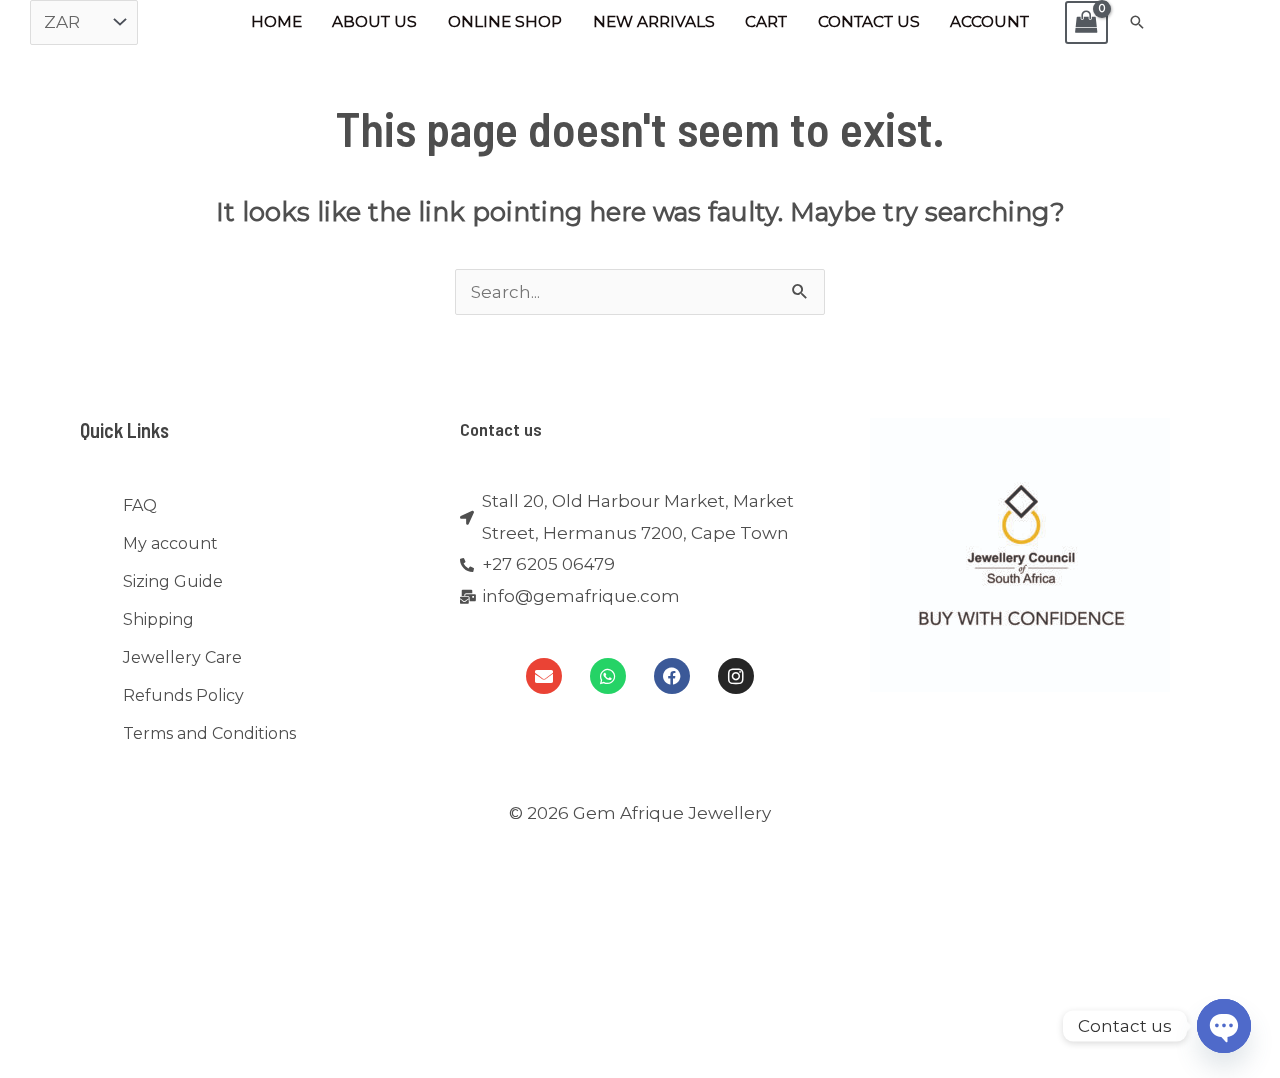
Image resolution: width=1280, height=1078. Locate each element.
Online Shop (505, 21)
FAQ (140, 505)
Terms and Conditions (209, 733)
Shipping (158, 619)
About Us (374, 21)
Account (989, 21)
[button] (1137, 22)
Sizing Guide (173, 581)
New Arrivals (654, 21)
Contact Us (869, 21)
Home (276, 21)
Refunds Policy (183, 695)
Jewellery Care (182, 657)
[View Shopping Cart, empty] (1087, 22)
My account (170, 543)
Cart (766, 21)
